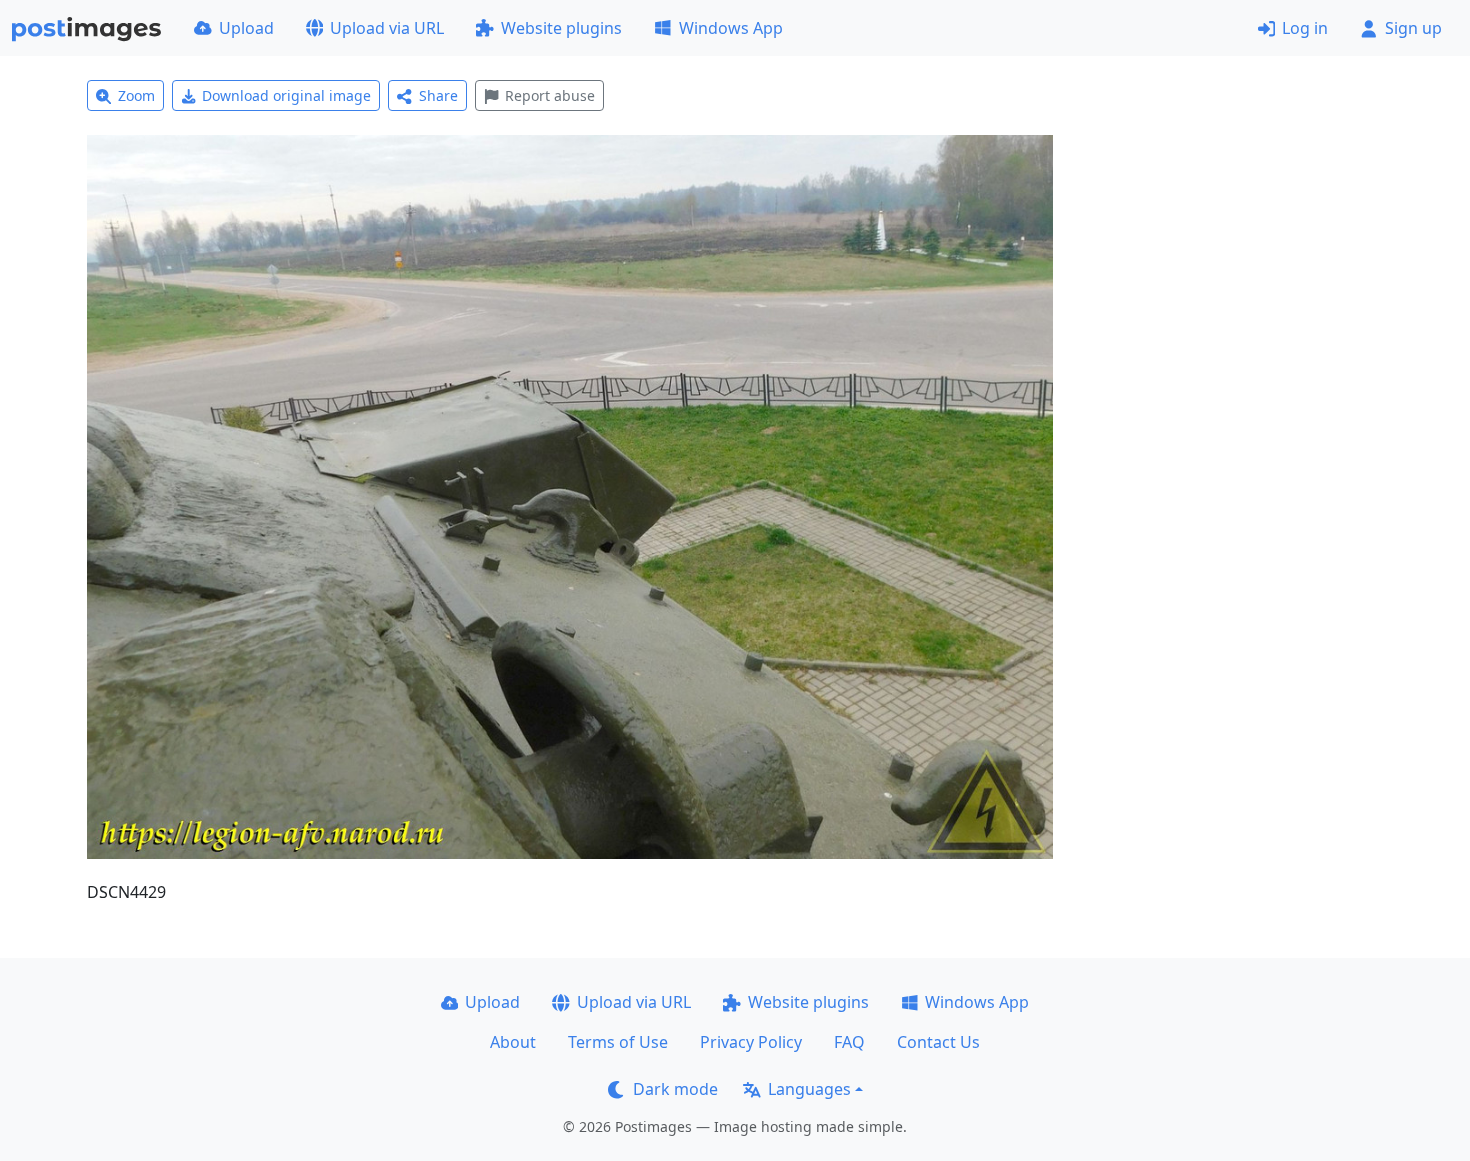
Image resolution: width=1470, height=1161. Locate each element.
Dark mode (675, 1089)
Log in (1305, 28)
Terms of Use (618, 1042)
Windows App (731, 28)
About (513, 1042)
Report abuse (550, 95)
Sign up (1413, 28)
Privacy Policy (751, 1042)
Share (438, 95)
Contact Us (938, 1042)
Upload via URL (387, 28)
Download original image (286, 95)
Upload (246, 28)
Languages (809, 1089)
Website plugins (561, 28)
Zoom (136, 95)
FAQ (849, 1042)
